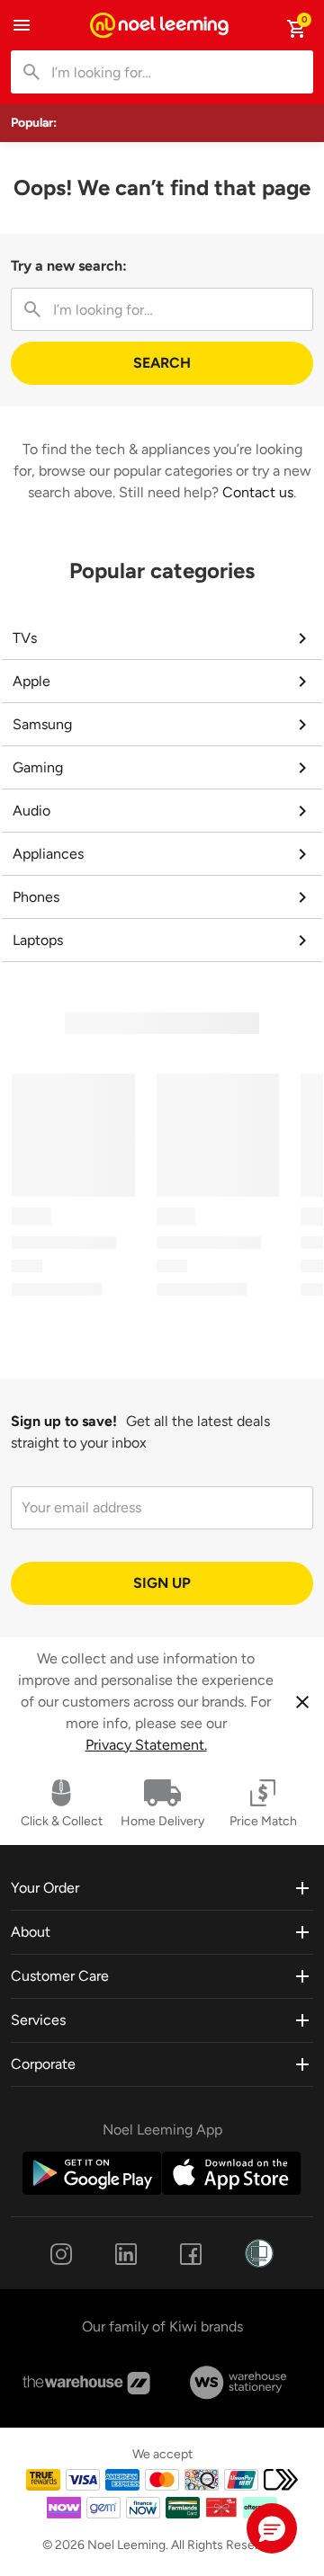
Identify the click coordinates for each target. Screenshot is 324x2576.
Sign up (162, 1583)
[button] (272, 2528)
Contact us (258, 492)
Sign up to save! (64, 1421)
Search (162, 363)
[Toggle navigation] (22, 25)
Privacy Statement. (146, 1745)
